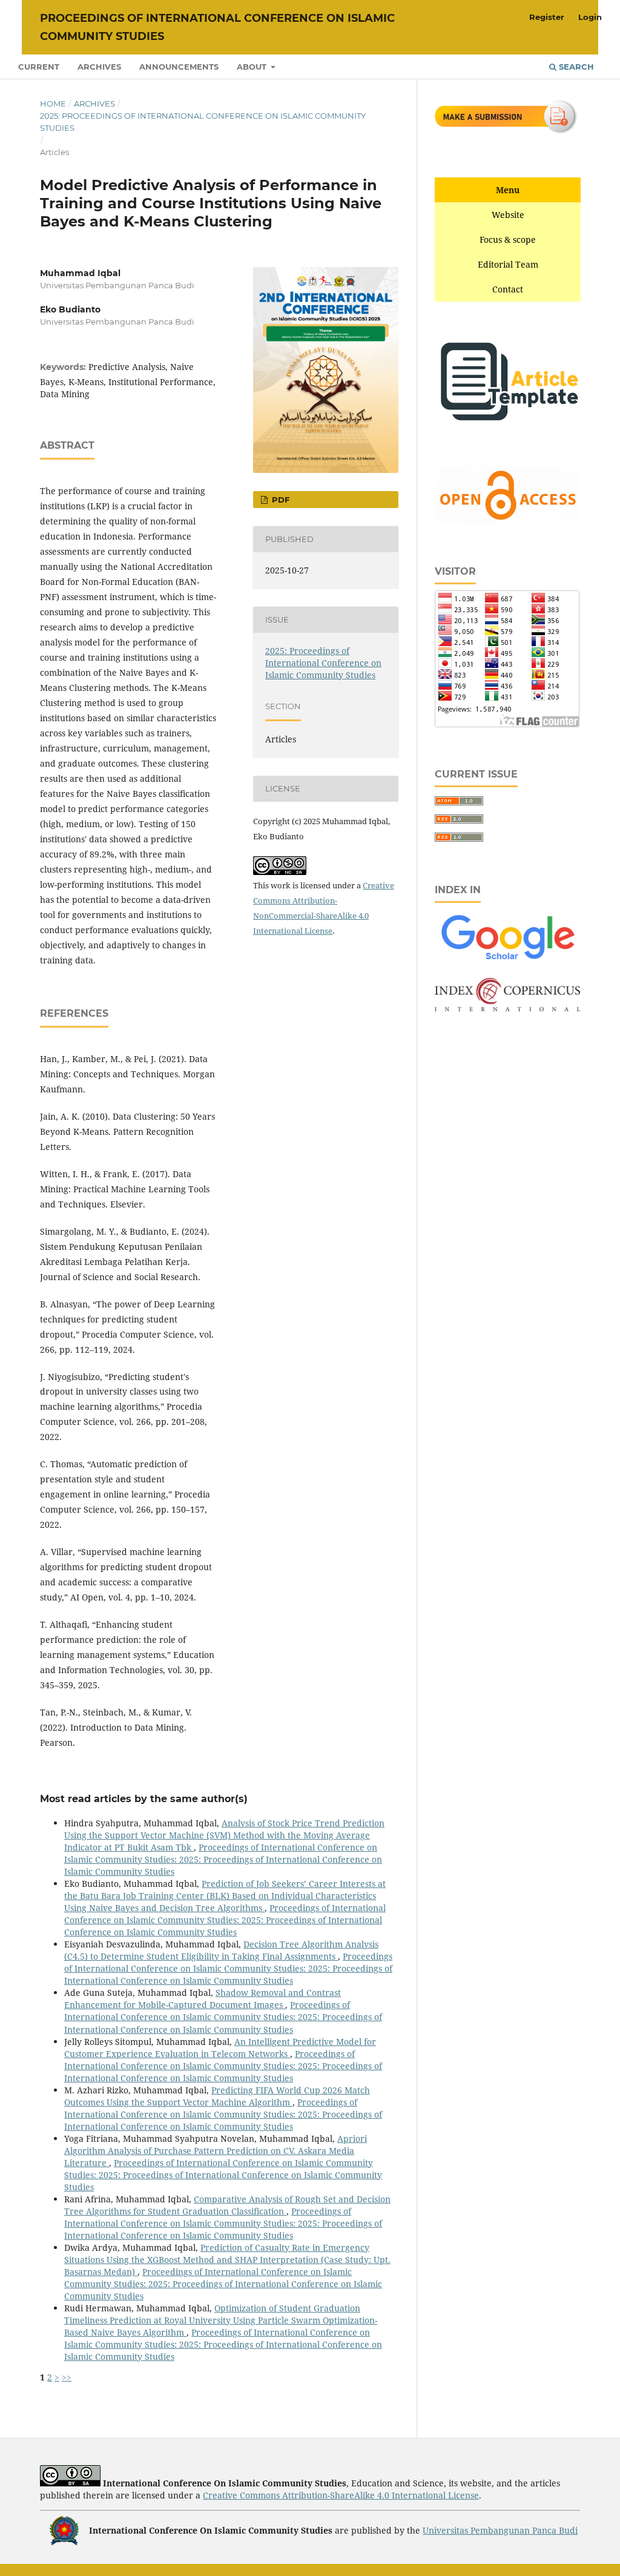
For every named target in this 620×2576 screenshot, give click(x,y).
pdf (279, 500)
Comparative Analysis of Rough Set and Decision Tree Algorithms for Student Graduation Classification (227, 2205)
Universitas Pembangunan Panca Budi (500, 2530)
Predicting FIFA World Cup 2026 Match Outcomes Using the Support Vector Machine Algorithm (217, 2096)
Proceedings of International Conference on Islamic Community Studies (217, 27)
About (253, 67)
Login (590, 17)
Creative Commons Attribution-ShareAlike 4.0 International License (341, 2495)
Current (39, 67)
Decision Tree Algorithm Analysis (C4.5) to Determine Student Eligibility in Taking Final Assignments (221, 1950)
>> (67, 2377)
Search (575, 67)
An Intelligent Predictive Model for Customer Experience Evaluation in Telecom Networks (220, 2048)
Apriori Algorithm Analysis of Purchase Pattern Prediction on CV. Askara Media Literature (216, 2151)
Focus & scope (508, 239)
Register (547, 17)
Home (53, 104)
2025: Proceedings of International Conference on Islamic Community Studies (203, 122)
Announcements (179, 67)
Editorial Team (508, 264)
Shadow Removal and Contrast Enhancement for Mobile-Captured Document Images (203, 1999)
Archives (99, 67)
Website (508, 215)
